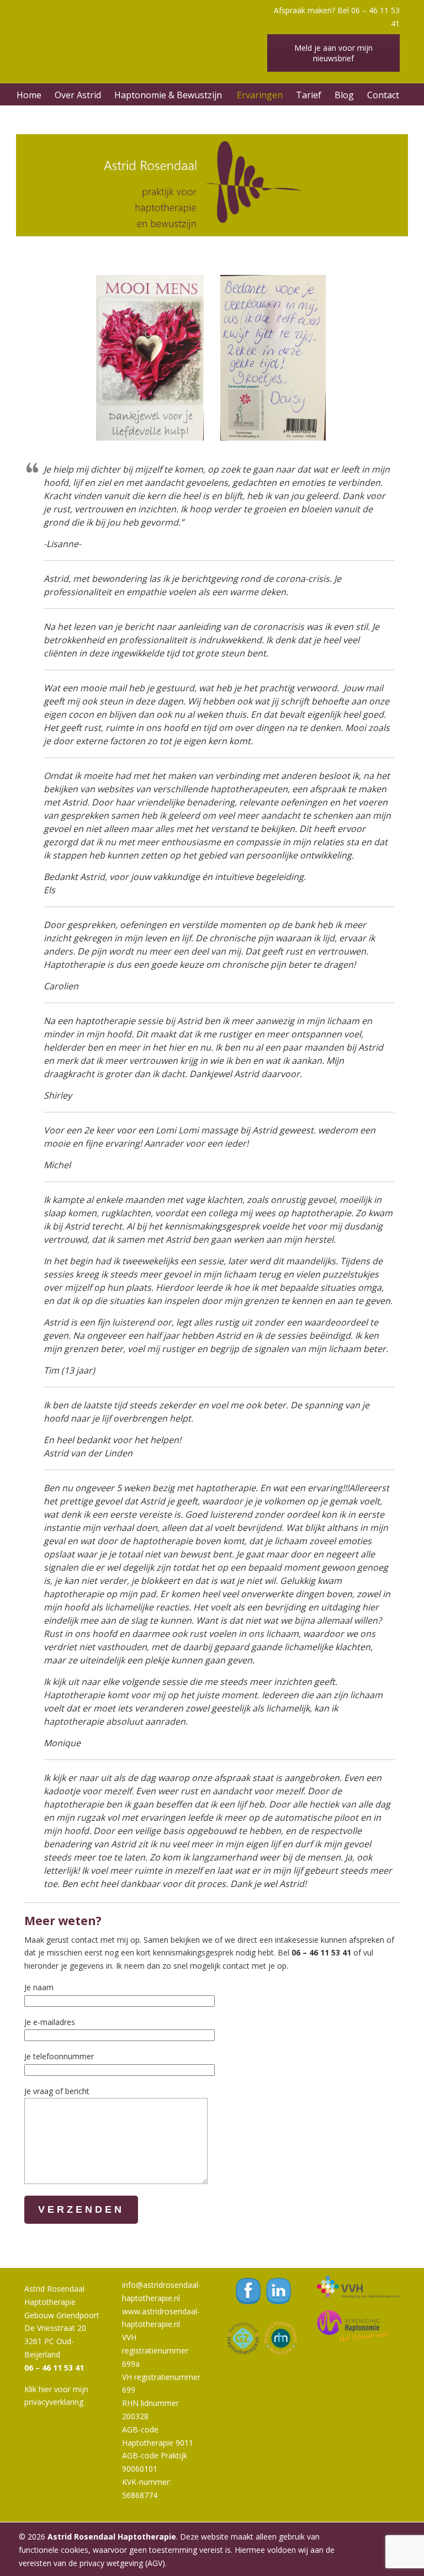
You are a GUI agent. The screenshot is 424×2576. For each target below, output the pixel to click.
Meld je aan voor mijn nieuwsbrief (333, 53)
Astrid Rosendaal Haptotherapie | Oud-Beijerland (146, 30)
